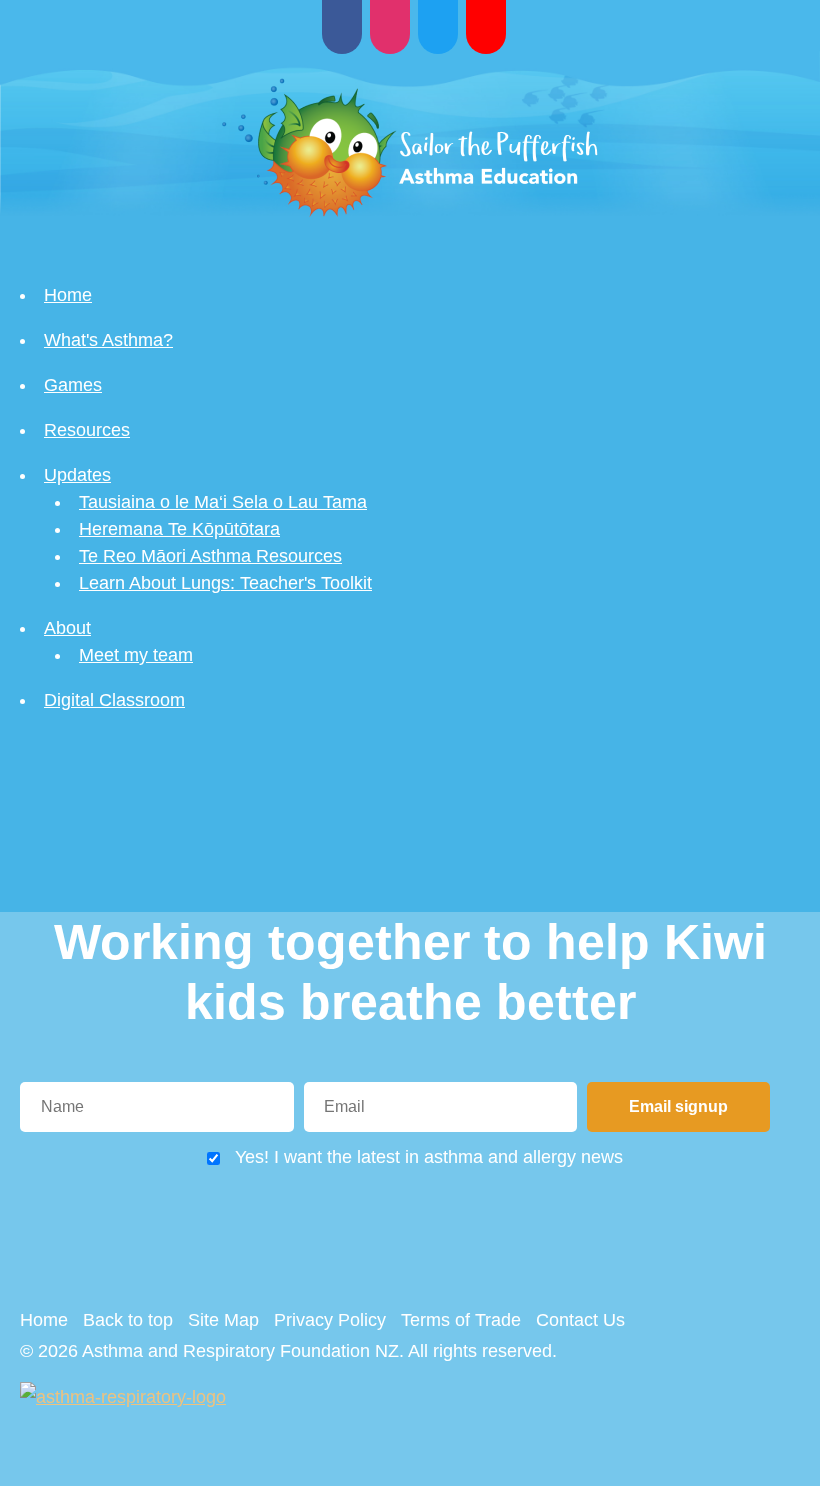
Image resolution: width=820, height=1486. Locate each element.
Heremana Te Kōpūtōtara (179, 529)
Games (73, 385)
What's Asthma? (108, 340)
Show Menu (32, 168)
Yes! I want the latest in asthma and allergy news (429, 1157)
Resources (87, 430)
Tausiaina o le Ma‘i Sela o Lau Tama (223, 502)
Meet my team (136, 655)
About (67, 628)
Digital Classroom (114, 700)
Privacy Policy (330, 1320)
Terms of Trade (461, 1320)
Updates (77, 475)
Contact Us (580, 1320)
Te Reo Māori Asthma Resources (210, 556)
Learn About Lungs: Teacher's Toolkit (225, 583)
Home (68, 295)
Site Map (223, 1320)
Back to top (128, 1320)
